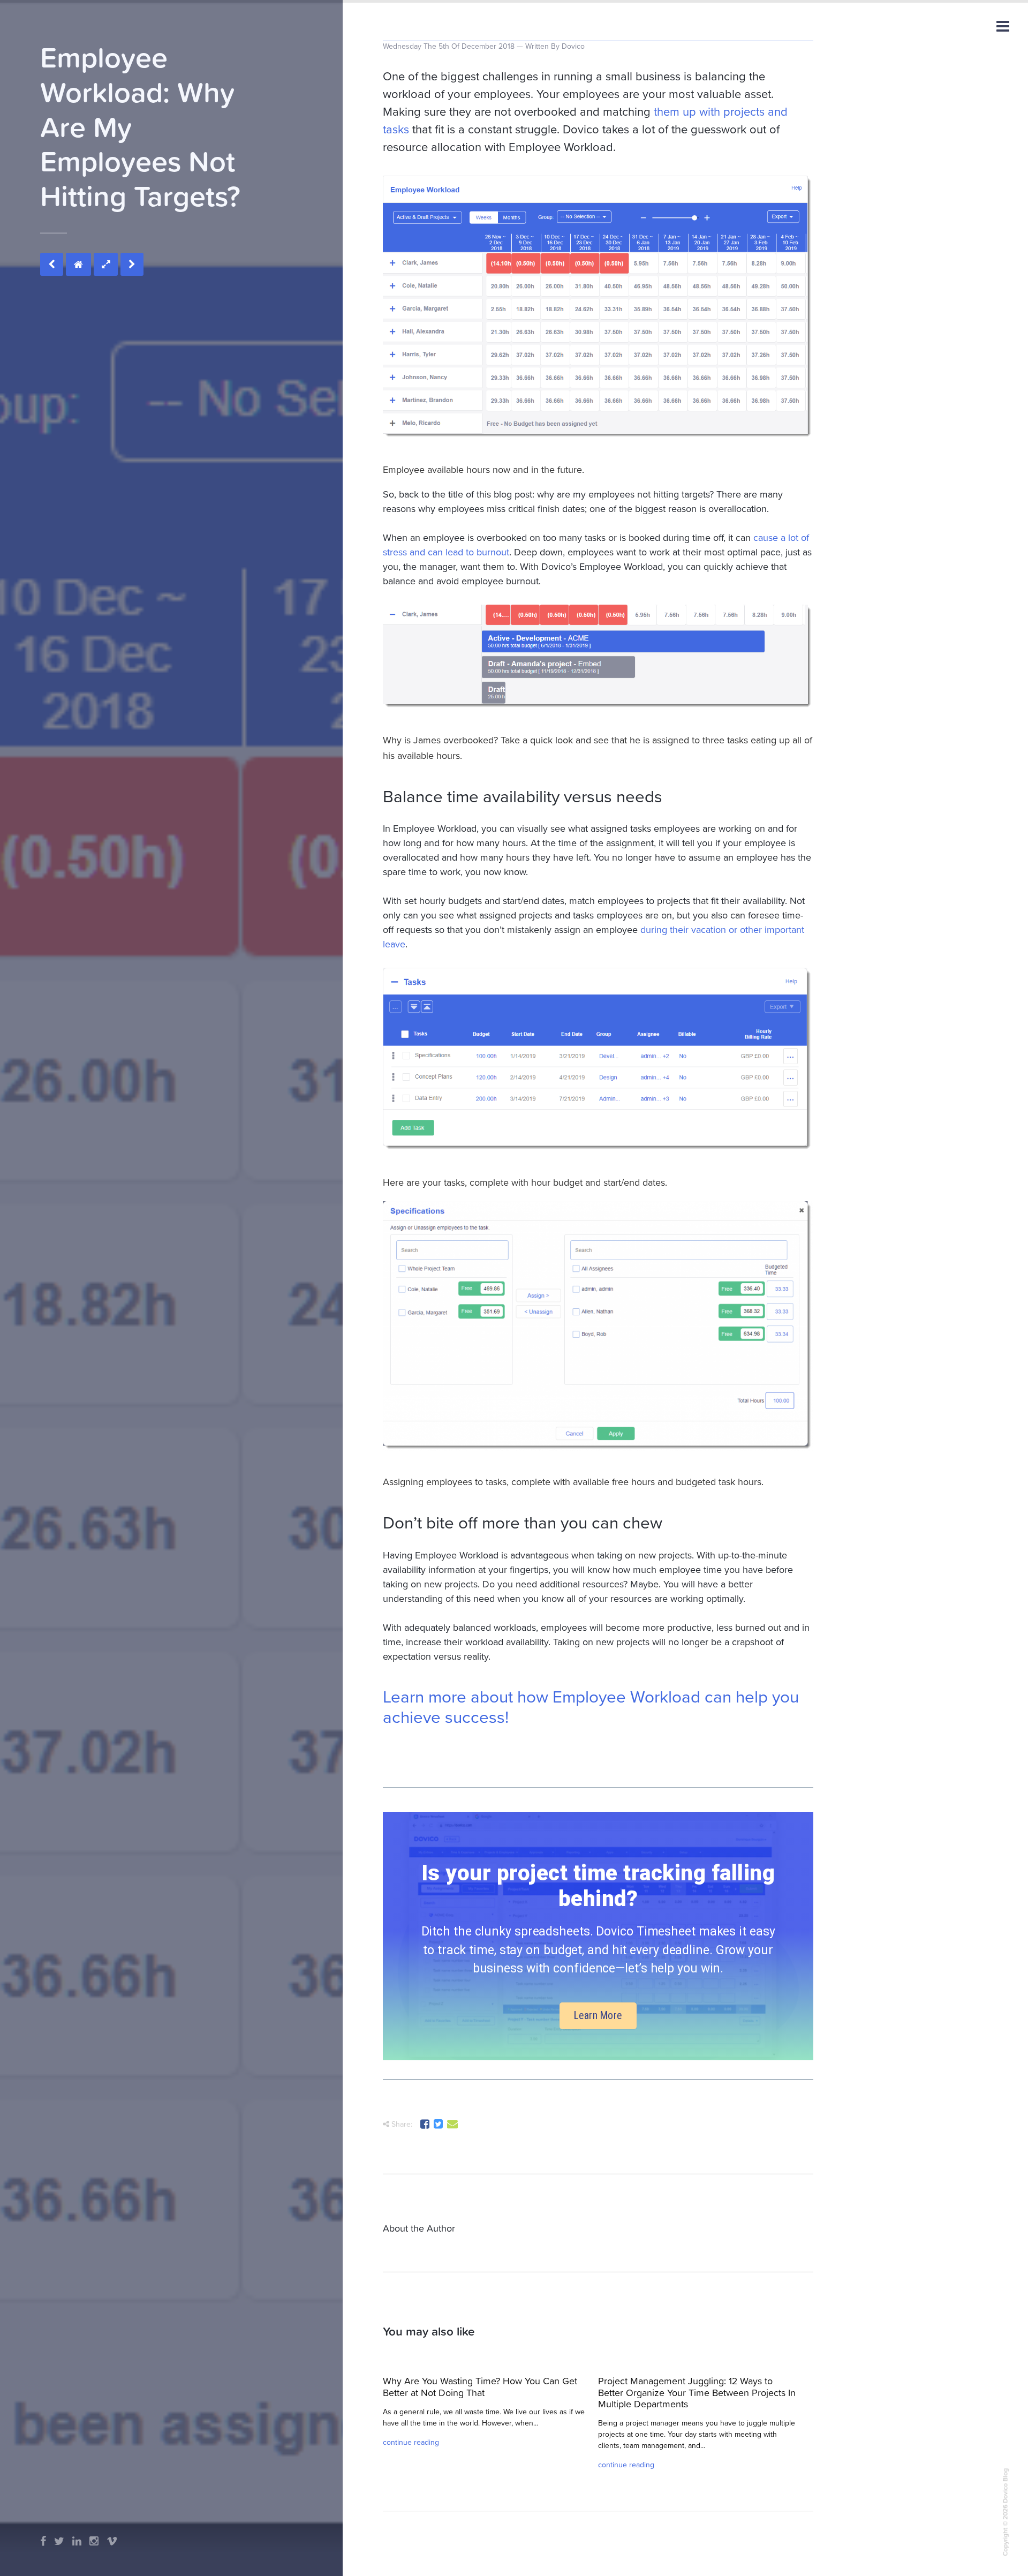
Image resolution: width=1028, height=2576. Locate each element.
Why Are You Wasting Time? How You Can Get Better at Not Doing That (480, 2387)
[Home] (78, 264)
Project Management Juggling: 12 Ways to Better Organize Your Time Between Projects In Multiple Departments (697, 2392)
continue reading (411, 2442)
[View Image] (106, 264)
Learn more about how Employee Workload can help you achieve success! (591, 1707)
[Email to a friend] (453, 2126)
